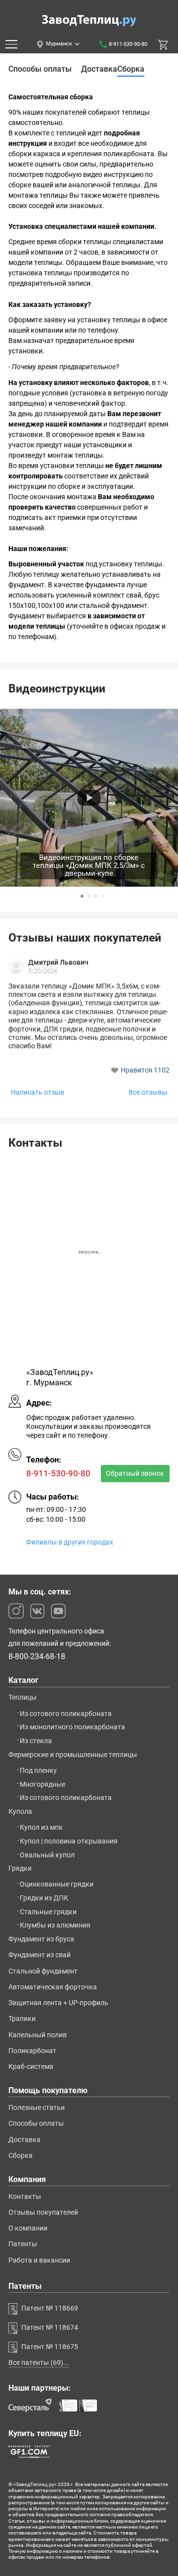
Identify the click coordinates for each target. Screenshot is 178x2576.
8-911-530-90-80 (128, 44)
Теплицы (22, 1697)
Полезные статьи (37, 2107)
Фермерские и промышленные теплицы (73, 1755)
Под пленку (38, 1770)
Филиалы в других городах (70, 1542)
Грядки (20, 1868)
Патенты (23, 2244)
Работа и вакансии (39, 2260)
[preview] (89, 798)
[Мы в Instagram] (16, 1611)
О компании (28, 2228)
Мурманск (59, 44)
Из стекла (36, 1741)
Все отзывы (148, 1093)
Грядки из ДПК (44, 1898)
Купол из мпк (41, 1827)
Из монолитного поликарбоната (72, 1727)
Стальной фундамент (43, 1971)
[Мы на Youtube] (58, 1611)
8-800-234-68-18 (37, 1657)
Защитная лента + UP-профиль (58, 2003)
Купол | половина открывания (69, 1841)
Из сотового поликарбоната (66, 1714)
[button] (82, 896)
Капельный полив (38, 2035)
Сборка (21, 2155)
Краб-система (31, 2066)
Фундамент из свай (40, 1955)
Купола (20, 1811)
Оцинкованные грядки (57, 1884)
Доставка (24, 2140)
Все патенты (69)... (39, 2362)
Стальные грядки (48, 1912)
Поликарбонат (32, 2051)
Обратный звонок (135, 1473)
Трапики (22, 2018)
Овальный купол (47, 1855)
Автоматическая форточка (53, 1987)
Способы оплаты (36, 2123)
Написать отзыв (38, 1093)
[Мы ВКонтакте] (37, 1611)
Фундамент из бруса (41, 1939)
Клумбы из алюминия (55, 1925)
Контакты (25, 2196)
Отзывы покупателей (43, 2212)
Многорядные (43, 1784)
